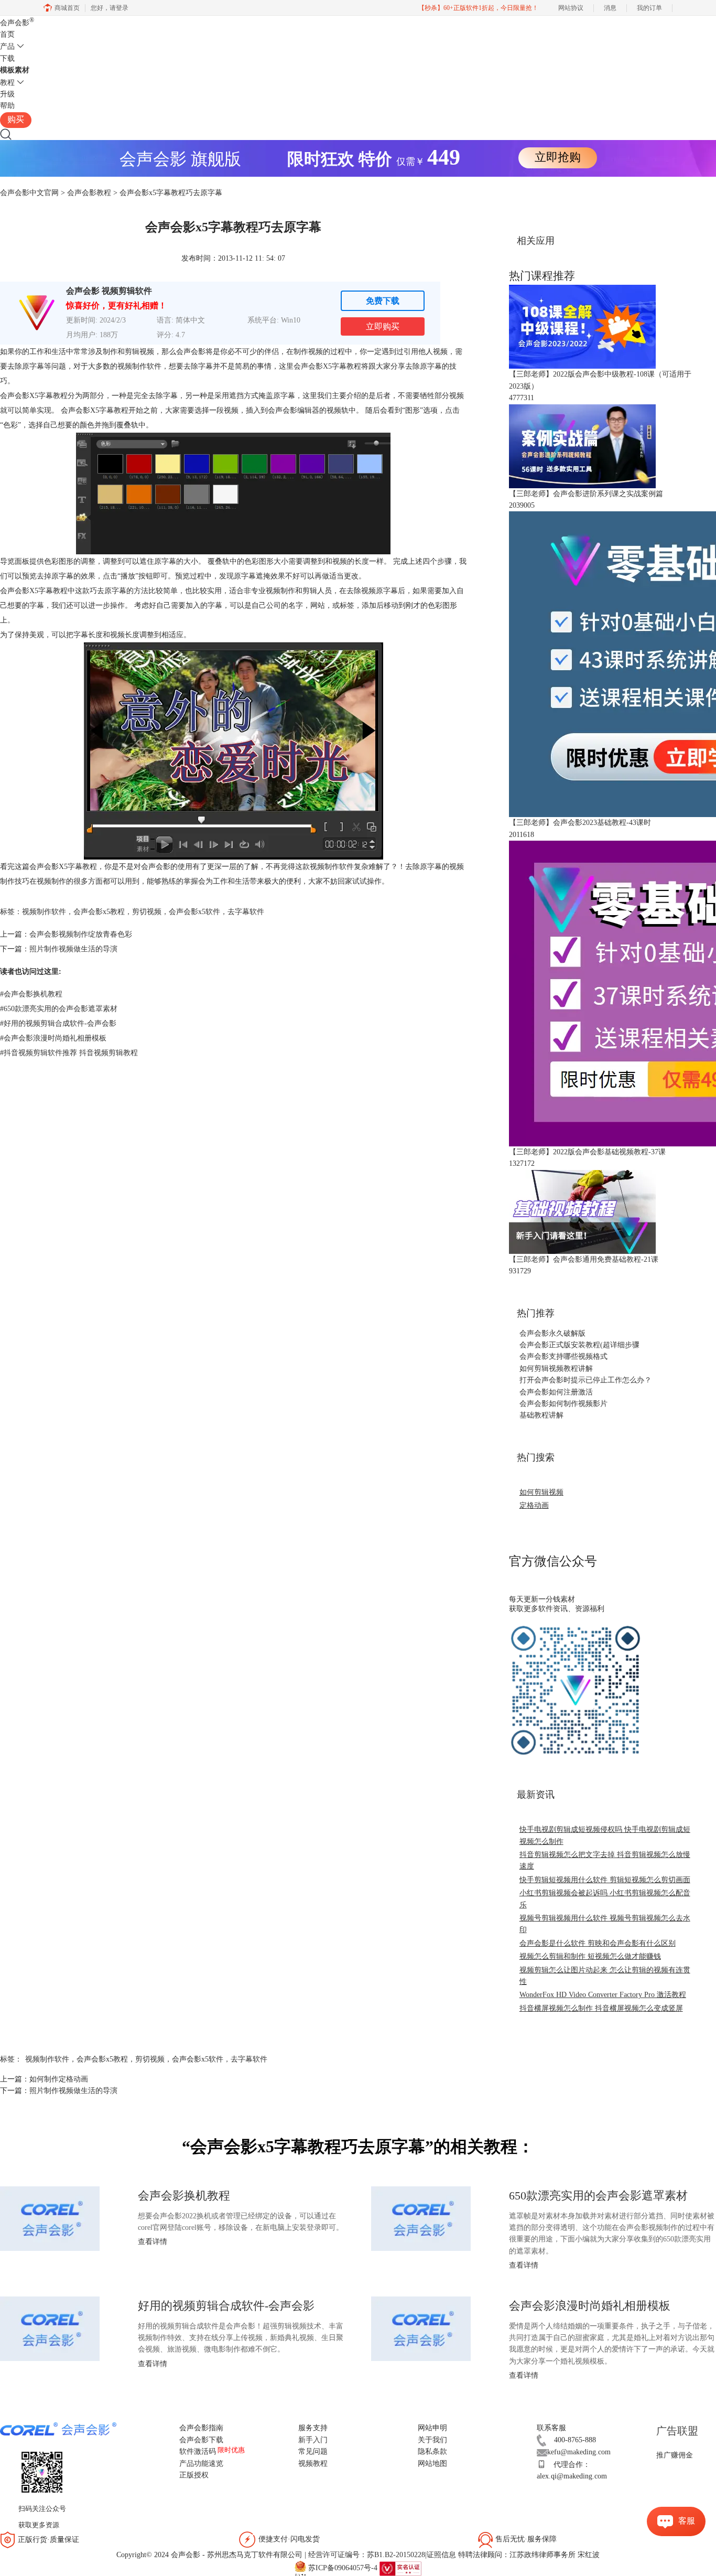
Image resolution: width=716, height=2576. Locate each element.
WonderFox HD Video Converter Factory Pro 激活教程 (603, 1995)
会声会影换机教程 (31, 994)
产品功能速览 (201, 2464)
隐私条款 (432, 2451)
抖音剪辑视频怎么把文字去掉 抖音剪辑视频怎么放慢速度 (605, 1860)
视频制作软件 (44, 912)
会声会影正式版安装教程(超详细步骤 (579, 1345)
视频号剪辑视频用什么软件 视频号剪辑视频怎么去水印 (605, 1924)
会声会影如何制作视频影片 (563, 1404)
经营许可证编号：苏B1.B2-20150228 (367, 2555)
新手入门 (313, 2440)
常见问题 (313, 2451)
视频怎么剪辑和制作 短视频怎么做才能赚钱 (590, 1956)
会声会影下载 (201, 2440)
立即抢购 (558, 157)
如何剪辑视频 (541, 1492)
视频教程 (313, 2464)
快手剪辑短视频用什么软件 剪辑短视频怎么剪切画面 (605, 1880)
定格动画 (534, 1505)
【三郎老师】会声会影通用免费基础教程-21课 (584, 1259)
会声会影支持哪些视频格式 (563, 1356)
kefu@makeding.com (579, 2452)
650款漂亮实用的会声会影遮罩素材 (59, 1009)
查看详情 (153, 2242)
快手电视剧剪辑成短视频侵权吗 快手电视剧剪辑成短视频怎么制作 (605, 1835)
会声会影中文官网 (29, 193)
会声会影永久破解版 (552, 1333)
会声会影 (17, 23)
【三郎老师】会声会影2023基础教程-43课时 (580, 823)
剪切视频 (147, 912)
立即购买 (383, 326)
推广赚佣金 (675, 2455)
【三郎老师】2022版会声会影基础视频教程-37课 (587, 1152)
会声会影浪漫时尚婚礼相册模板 (53, 1038)
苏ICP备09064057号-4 (343, 2568)
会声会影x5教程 (99, 912)
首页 (7, 34)
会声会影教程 (89, 193)
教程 (7, 83)
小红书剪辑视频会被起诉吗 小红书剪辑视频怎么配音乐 (605, 1899)
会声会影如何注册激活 (556, 1392)
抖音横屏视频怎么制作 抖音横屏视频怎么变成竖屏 (601, 2008)
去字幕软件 (246, 912)
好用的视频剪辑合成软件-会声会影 (58, 1023)
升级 (7, 94)
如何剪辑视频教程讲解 (556, 1368)
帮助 (7, 106)
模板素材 (15, 70)
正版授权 (194, 2475)
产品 (7, 46)
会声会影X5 (313, 366)
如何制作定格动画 (59, 2079)
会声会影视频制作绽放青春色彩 (81, 934)
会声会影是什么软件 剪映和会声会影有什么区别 (598, 1943)
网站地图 (432, 2464)
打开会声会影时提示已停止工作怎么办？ (585, 1380)
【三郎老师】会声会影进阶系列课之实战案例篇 (586, 494)
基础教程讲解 (541, 1415)
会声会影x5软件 (194, 912)
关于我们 (432, 2440)
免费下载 (383, 301)
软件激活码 (198, 2451)
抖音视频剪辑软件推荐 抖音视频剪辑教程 (69, 1053)
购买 (16, 119)
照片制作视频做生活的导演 (73, 949)
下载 (7, 58)
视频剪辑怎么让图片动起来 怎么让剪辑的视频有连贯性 (605, 1976)
